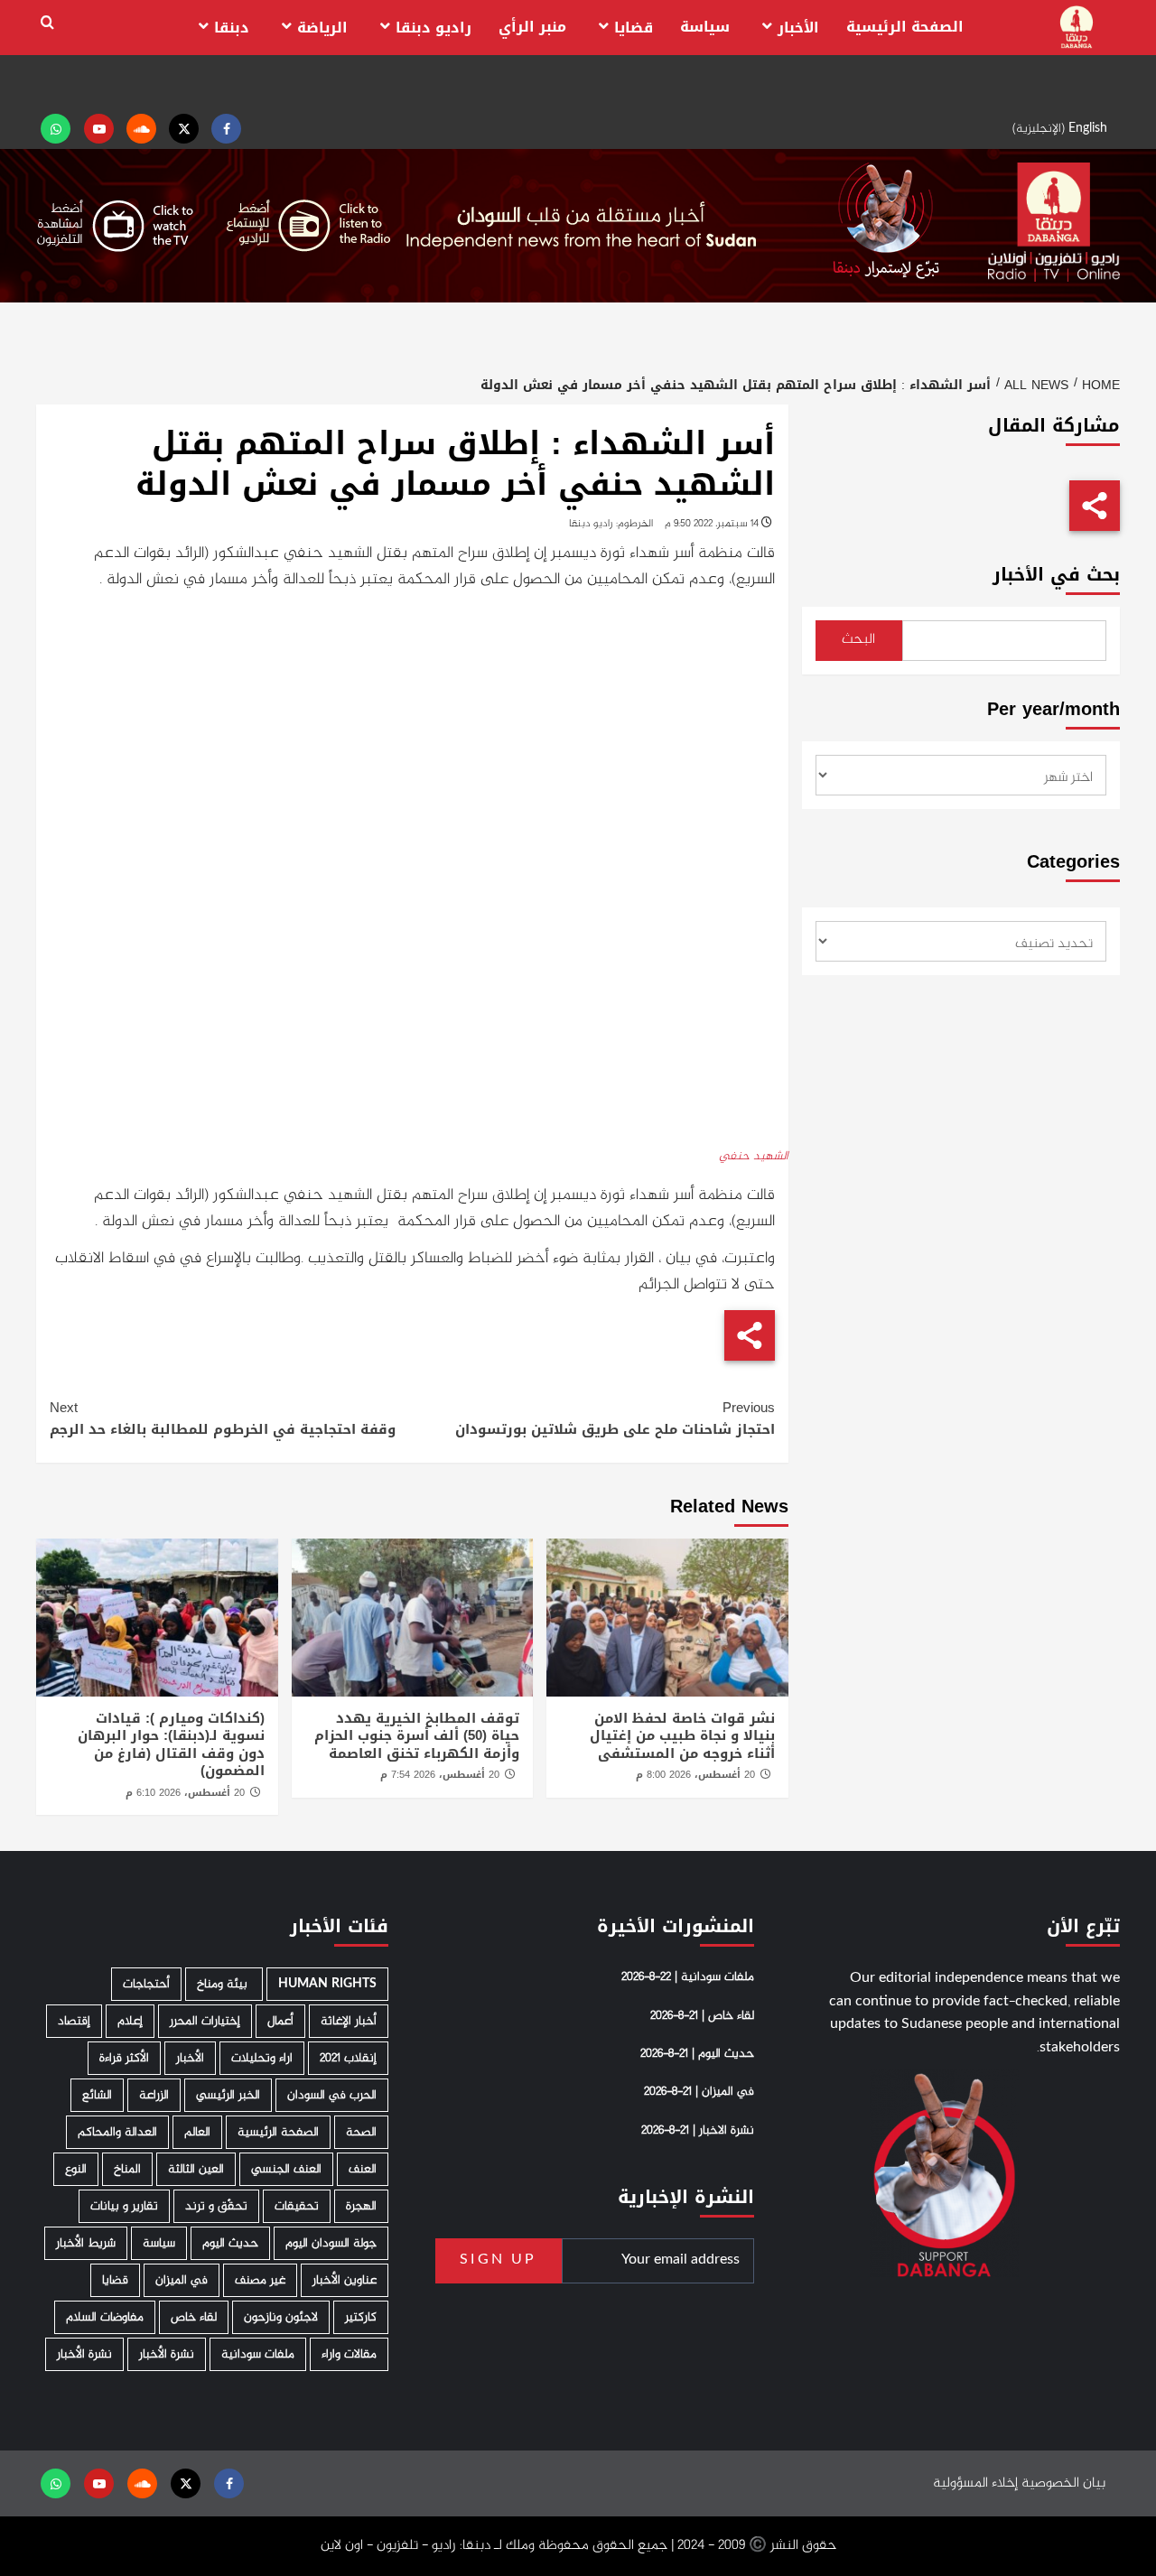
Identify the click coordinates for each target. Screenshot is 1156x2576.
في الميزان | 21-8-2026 (699, 2092)
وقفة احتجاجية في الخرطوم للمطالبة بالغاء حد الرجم (223, 1418)
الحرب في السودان (332, 2095)
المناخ (127, 2169)
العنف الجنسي (286, 2169)
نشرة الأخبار (167, 2354)
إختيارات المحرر (205, 2021)
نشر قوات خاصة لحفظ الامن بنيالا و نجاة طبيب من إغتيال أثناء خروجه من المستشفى (682, 1736)
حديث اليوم (230, 2243)
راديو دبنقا (433, 28)
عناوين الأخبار (345, 2280)
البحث (858, 640)
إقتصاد (74, 2021)
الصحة (361, 2132)
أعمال (280, 2021)
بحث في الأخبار (1056, 575)
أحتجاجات (146, 1984)
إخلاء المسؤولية (975, 2483)
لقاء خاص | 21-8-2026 (702, 2016)
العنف (363, 2169)
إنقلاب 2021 (348, 2058)
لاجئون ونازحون (281, 2317)
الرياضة (322, 28)
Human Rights (327, 1984)
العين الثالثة (196, 2169)
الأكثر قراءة (124, 2058)
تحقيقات (297, 2206)
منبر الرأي (532, 27)
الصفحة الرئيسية (905, 27)
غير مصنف (260, 2280)
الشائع (97, 2095)
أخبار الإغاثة (349, 2021)
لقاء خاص (194, 2317)
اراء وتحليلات (262, 2058)
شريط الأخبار (86, 2243)
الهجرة (361, 2206)
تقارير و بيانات (124, 2206)
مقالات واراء (349, 2354)
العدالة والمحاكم (117, 2132)
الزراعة (154, 2095)
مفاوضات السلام (105, 2317)
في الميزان (182, 2280)
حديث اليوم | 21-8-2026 (697, 2054)
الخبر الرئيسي (228, 2095)
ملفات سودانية (258, 2354)
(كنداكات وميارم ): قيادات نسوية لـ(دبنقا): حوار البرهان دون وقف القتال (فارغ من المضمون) (171, 1745)
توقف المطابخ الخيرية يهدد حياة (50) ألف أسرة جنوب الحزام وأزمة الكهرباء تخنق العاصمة (417, 1736)
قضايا (634, 28)
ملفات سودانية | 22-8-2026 (688, 1977)
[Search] (47, 23)
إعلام (130, 2021)
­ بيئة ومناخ (224, 1984)
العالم (197, 2132)
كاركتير (361, 2317)
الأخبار (798, 28)
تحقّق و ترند (216, 2206)
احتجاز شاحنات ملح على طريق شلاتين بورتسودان (615, 1418)
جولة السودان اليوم (331, 2243)
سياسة (705, 27)
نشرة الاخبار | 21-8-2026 (698, 2131)
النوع (76, 2169)
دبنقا (232, 28)
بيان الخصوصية (1063, 2483)
